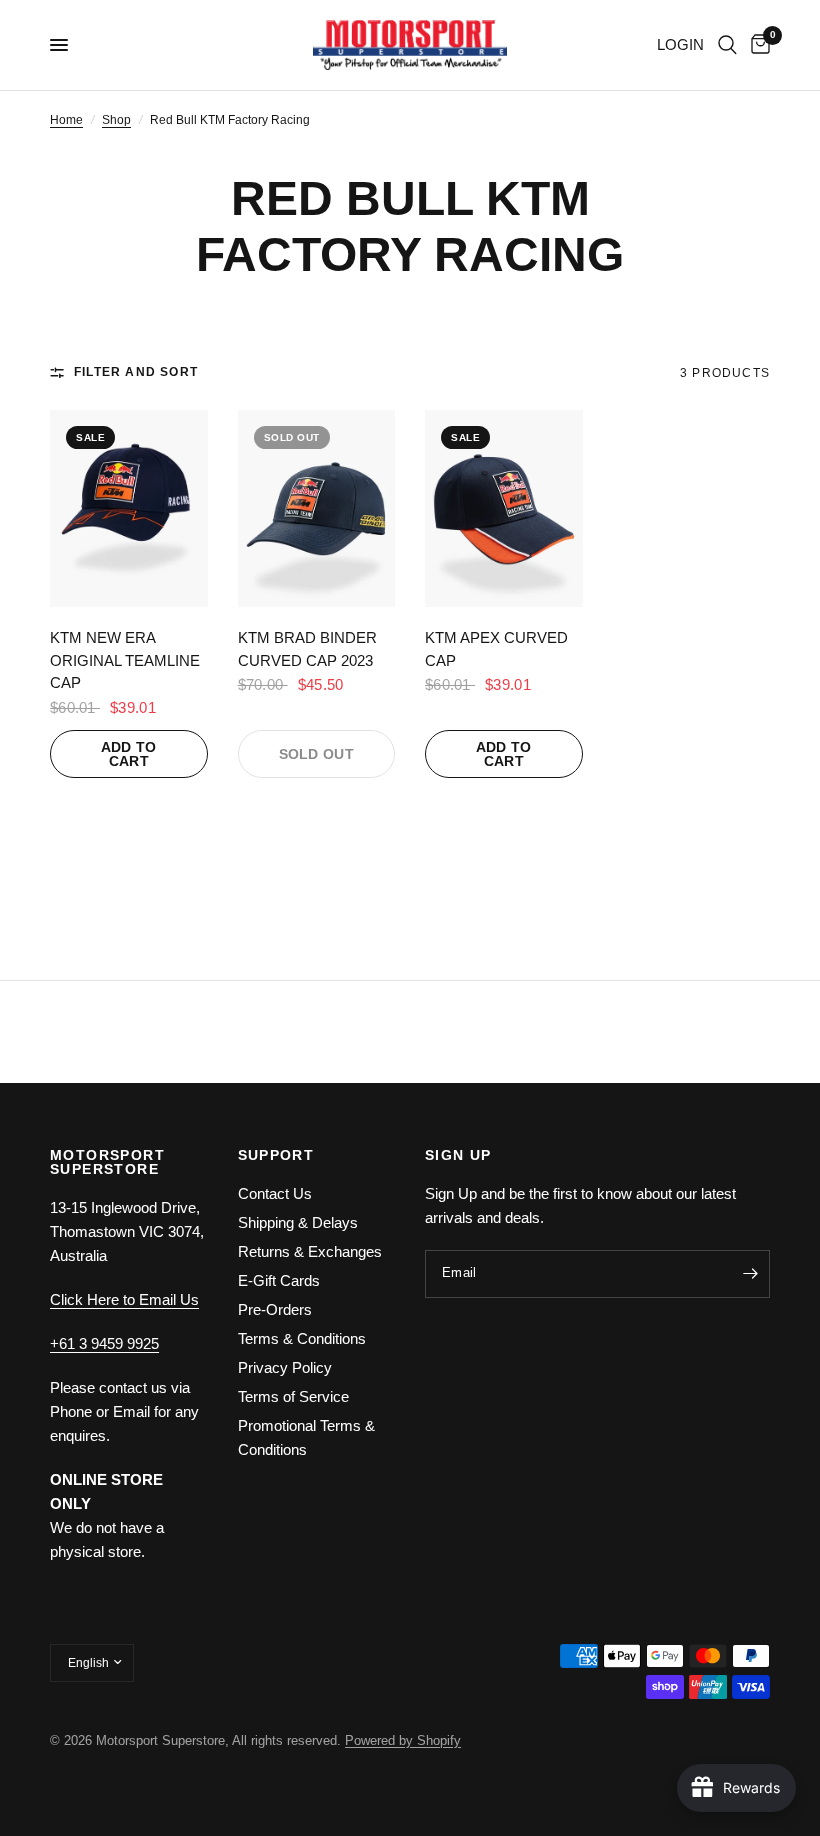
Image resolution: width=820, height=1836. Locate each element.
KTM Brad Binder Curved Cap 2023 (307, 649)
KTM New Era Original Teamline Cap (125, 660)
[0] (757, 45)
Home (66, 120)
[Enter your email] (750, 1274)
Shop (116, 120)
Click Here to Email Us (124, 1299)
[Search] (727, 45)
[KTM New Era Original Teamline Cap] (129, 508)
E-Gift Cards (279, 1280)
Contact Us (275, 1193)
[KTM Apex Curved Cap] (504, 508)
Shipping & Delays (298, 1222)
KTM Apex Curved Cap (496, 649)
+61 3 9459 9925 (104, 1343)
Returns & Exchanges (310, 1251)
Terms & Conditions (302, 1338)
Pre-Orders (275, 1309)
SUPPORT (276, 1155)
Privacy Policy (285, 1367)
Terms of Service (293, 1396)
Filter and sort (136, 372)
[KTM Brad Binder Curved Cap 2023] (317, 508)
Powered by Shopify (403, 1740)
